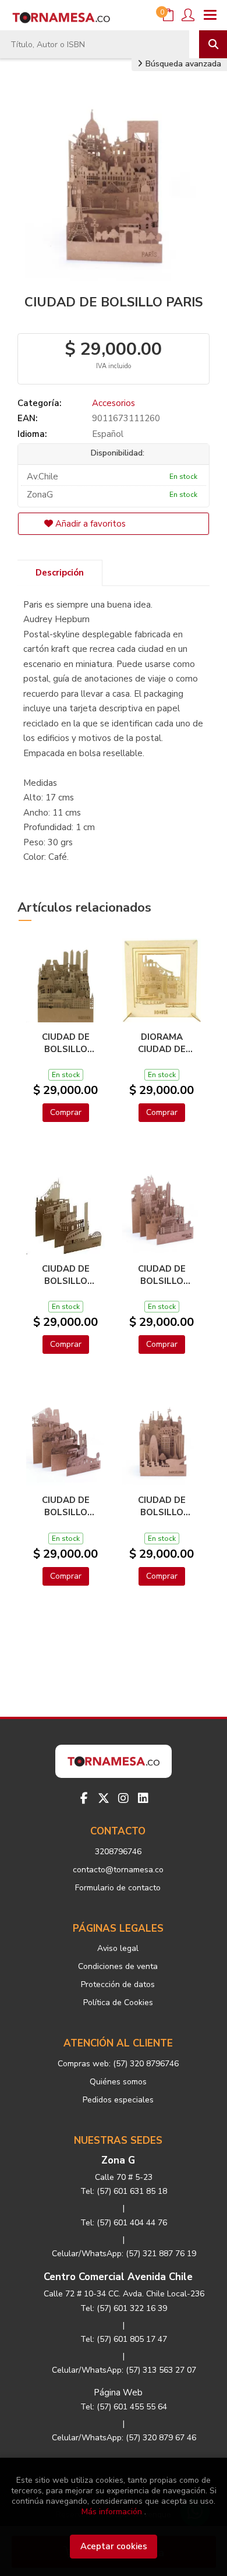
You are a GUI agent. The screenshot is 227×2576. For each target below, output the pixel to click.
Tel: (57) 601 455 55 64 (124, 2407)
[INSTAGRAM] (123, 1798)
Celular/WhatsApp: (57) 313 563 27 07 (124, 2370)
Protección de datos (118, 1984)
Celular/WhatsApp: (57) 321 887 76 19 (124, 2254)
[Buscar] (213, 44)
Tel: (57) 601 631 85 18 (124, 2191)
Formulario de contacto (118, 1888)
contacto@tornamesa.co (118, 1870)
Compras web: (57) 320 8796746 (118, 2064)
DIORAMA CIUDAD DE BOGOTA (162, 1043)
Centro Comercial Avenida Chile (118, 2277)
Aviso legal (118, 1948)
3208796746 (118, 1852)
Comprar (66, 1112)
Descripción (60, 573)
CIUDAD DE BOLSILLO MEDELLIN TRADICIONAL (162, 1275)
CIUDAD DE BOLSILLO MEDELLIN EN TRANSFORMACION (65, 1506)
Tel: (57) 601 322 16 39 (124, 2308)
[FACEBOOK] (84, 1798)
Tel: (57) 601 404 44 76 (124, 2223)
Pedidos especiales (118, 2100)
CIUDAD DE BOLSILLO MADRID (66, 1043)
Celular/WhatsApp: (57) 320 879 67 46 (124, 2438)
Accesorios (114, 403)
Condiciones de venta (118, 1966)
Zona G (118, 2160)
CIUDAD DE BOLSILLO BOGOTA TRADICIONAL (66, 1275)
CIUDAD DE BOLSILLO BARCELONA (162, 1506)
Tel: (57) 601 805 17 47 (124, 2339)
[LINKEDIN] (143, 1798)
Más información (112, 2512)
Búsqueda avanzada (182, 64)
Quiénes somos (118, 2082)
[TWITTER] (104, 1798)
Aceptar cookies (114, 2546)
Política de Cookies (118, 2002)
